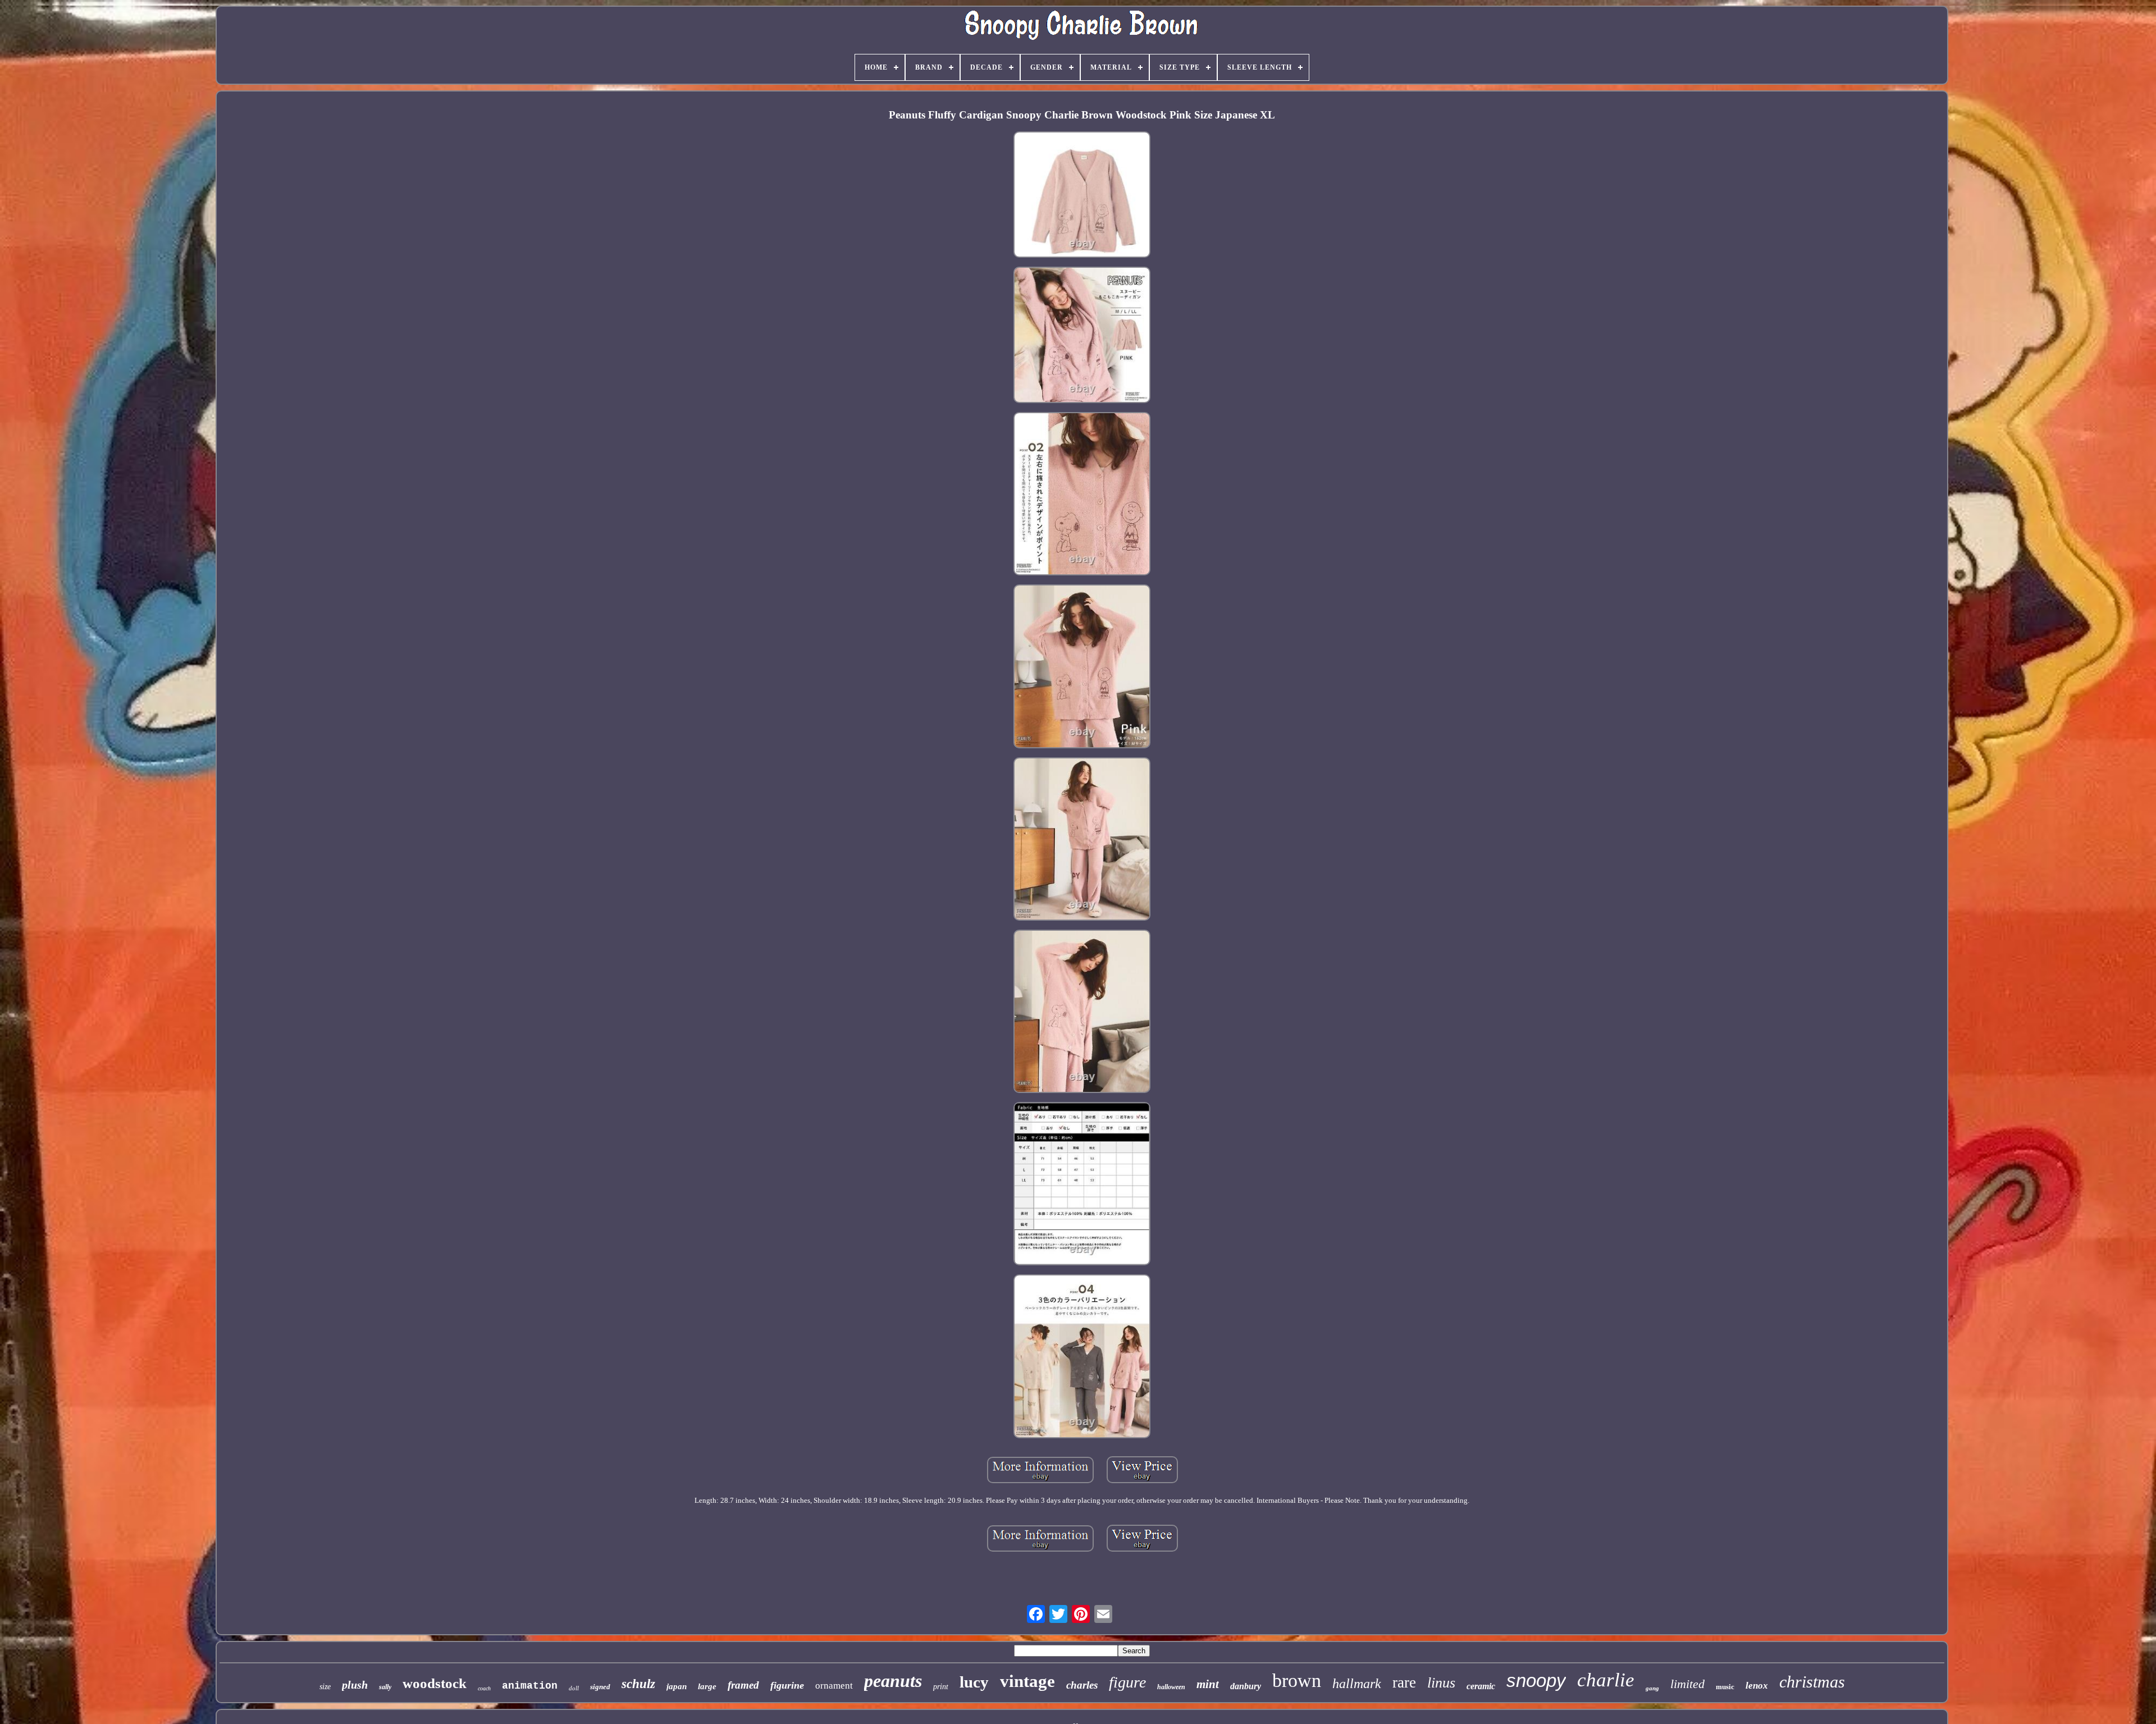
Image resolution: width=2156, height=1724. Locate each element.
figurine (787, 1685)
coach (484, 1688)
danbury (1246, 1686)
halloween (1171, 1687)
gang (1652, 1688)
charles (1082, 1685)
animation (530, 1686)
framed (743, 1685)
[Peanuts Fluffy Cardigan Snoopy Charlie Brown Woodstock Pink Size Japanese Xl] (1082, 195)
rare (1404, 1682)
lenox (1757, 1686)
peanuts (893, 1681)
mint (1208, 1684)
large (707, 1686)
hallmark (1357, 1684)
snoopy (1536, 1680)
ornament (834, 1686)
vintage (1027, 1681)
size (325, 1687)
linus (1441, 1683)
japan (677, 1686)
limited (1687, 1684)
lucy (974, 1682)
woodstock (435, 1683)
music (1725, 1687)
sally (385, 1687)
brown (1297, 1680)
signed (600, 1687)
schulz (638, 1684)
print (941, 1687)
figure (1127, 1682)
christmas (1812, 1682)
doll (574, 1688)
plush (355, 1685)
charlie (1606, 1680)
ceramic (1481, 1686)
